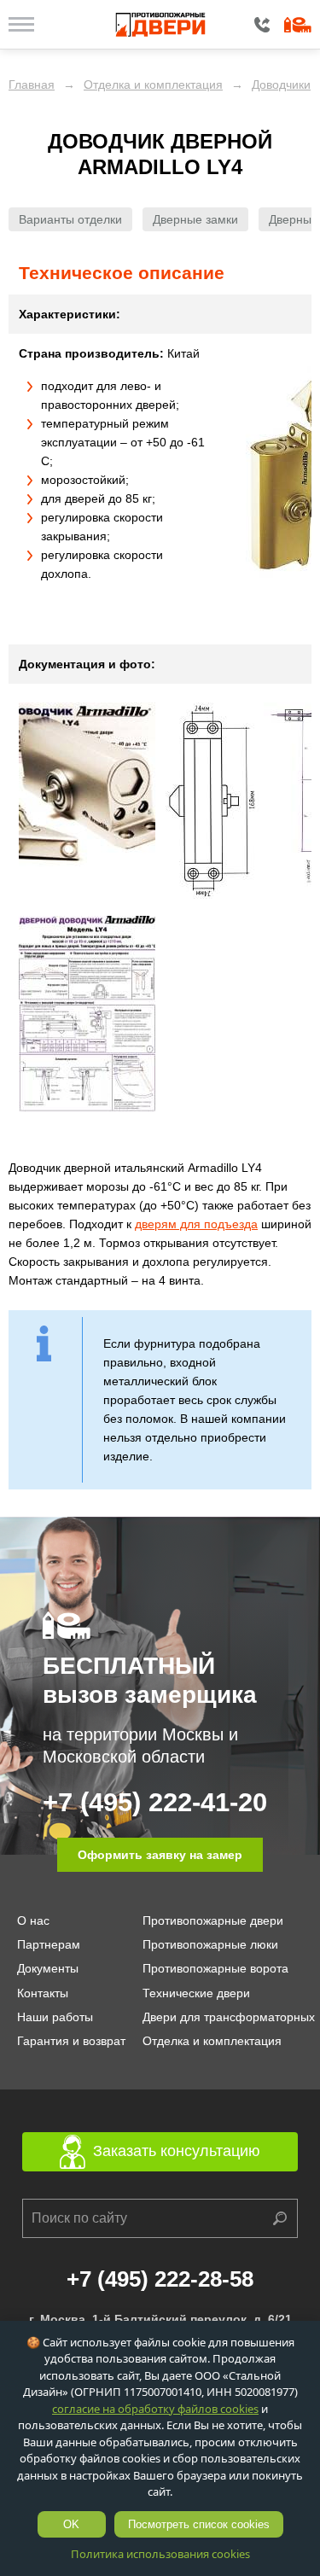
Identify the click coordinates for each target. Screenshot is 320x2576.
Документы (48, 1968)
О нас (33, 1920)
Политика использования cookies (160, 2554)
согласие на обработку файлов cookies (155, 2409)
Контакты (43, 1993)
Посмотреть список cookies (199, 2524)
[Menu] (21, 23)
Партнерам (49, 1944)
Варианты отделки (70, 219)
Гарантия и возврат (71, 2041)
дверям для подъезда (196, 1224)
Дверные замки (195, 219)
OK (71, 2524)
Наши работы (55, 2017)
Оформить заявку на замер (160, 1855)
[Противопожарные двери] (160, 24)
